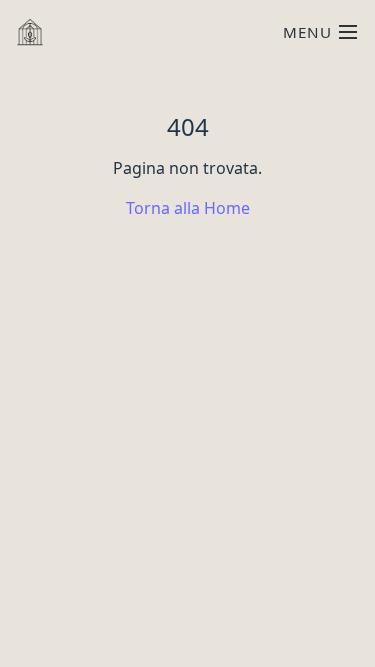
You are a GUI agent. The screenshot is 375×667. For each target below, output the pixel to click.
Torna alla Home (188, 208)
